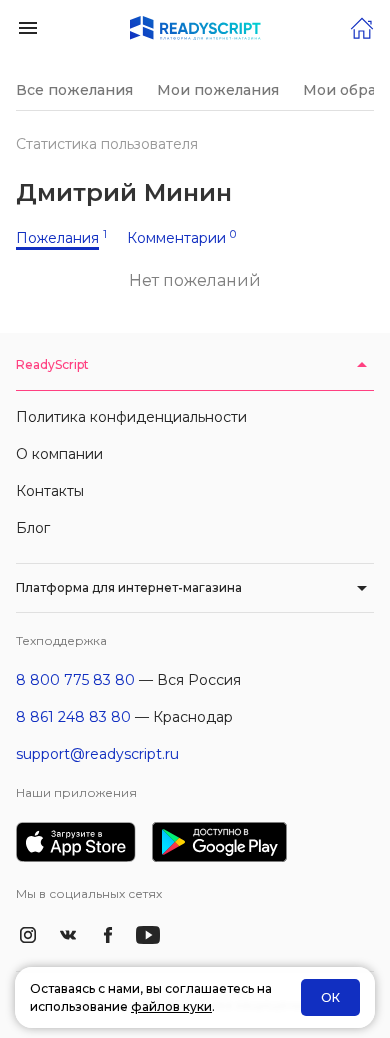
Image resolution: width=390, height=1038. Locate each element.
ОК (330, 997)
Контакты (50, 491)
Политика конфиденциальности (131, 417)
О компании (59, 454)
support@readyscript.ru (97, 754)
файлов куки (171, 1006)
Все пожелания (74, 90)
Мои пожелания (218, 90)
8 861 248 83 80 (73, 717)
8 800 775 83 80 (75, 680)
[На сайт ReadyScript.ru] (362, 26)
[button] (28, 26)
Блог (33, 528)
